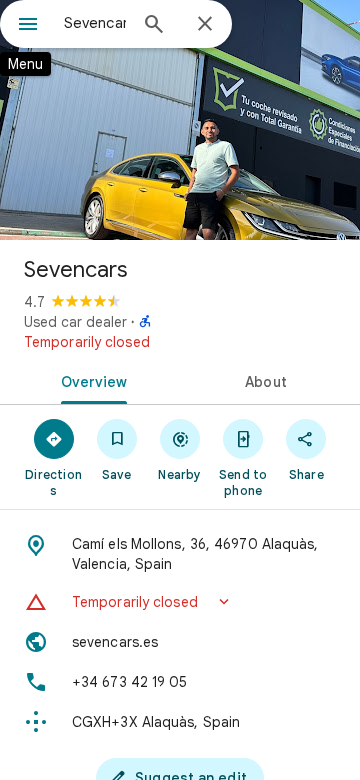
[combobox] (95, 23)
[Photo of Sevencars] (180, 120)
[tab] (90, 380)
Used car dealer (75, 322)
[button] (180, 602)
